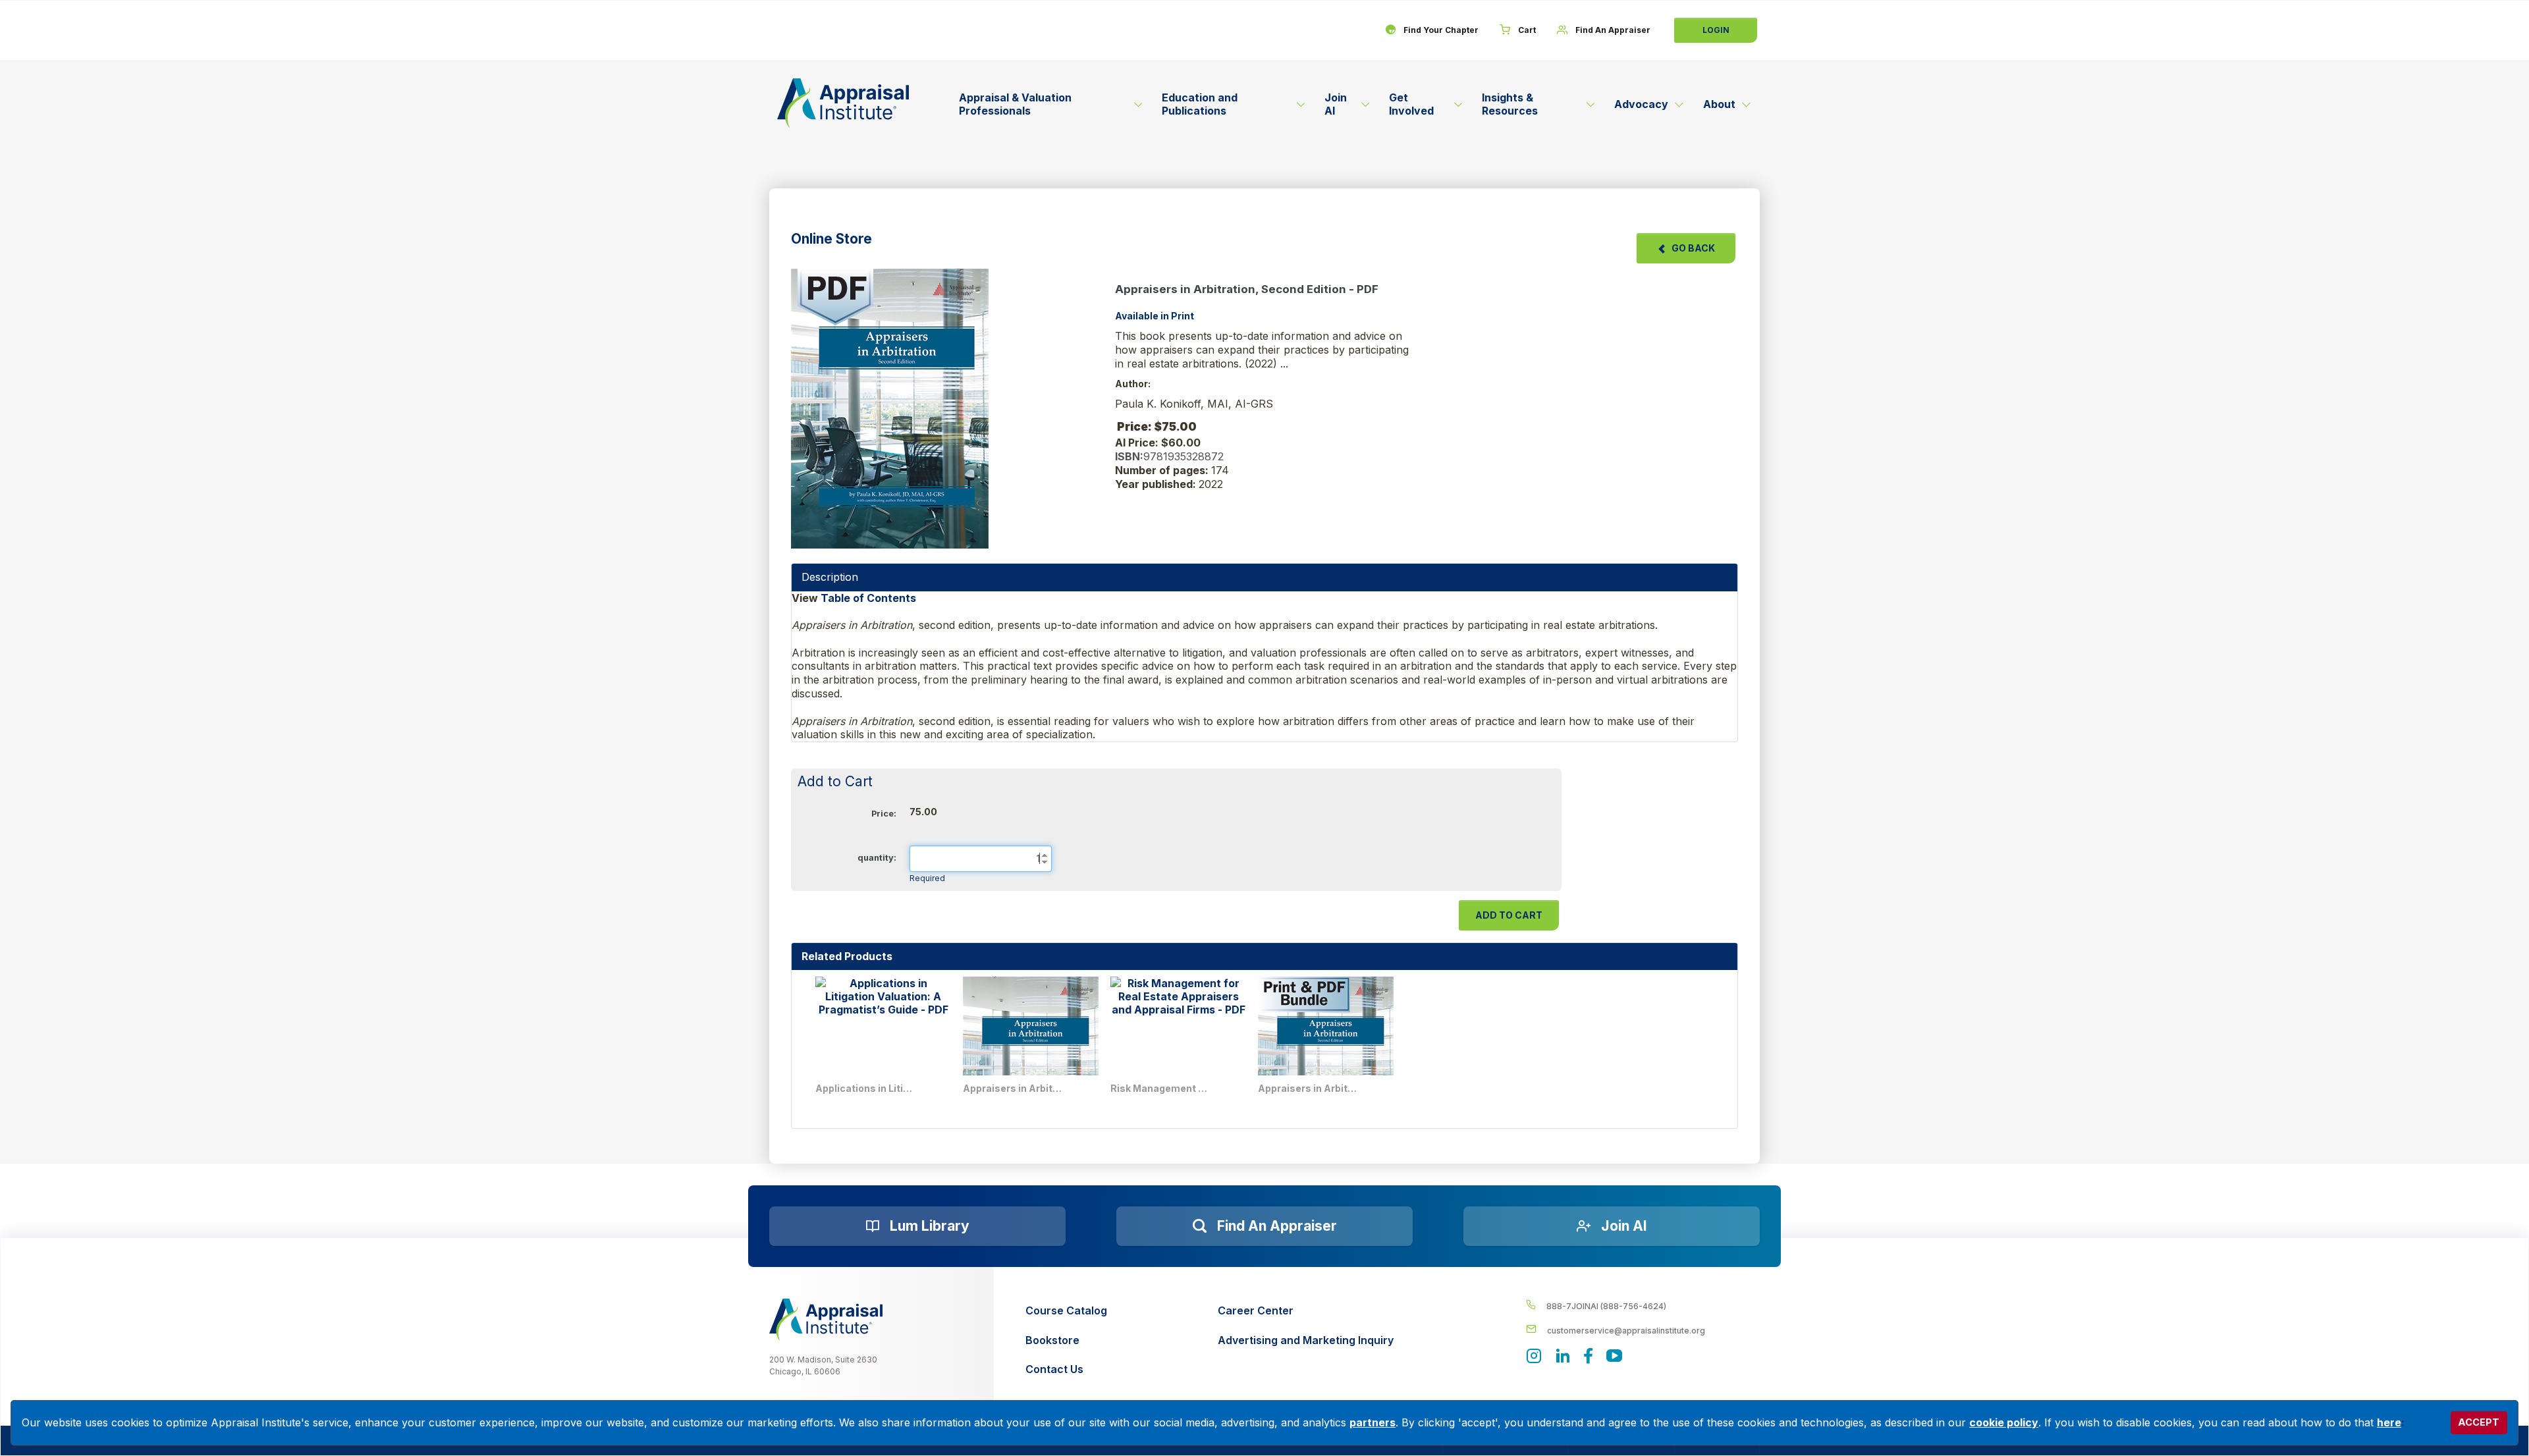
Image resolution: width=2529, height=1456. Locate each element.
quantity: (877, 858)
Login (1716, 30)
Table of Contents (870, 598)
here (2389, 1422)
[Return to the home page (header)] (843, 103)
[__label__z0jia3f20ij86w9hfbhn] (826, 1320)
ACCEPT (2479, 1422)
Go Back (1693, 248)
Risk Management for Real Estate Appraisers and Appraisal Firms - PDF (1160, 1088)
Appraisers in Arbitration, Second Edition (1012, 1088)
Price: (884, 814)
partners (1373, 1422)
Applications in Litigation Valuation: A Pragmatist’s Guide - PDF (865, 1088)
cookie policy (2004, 1422)
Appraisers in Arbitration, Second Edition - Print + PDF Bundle (1307, 1088)
